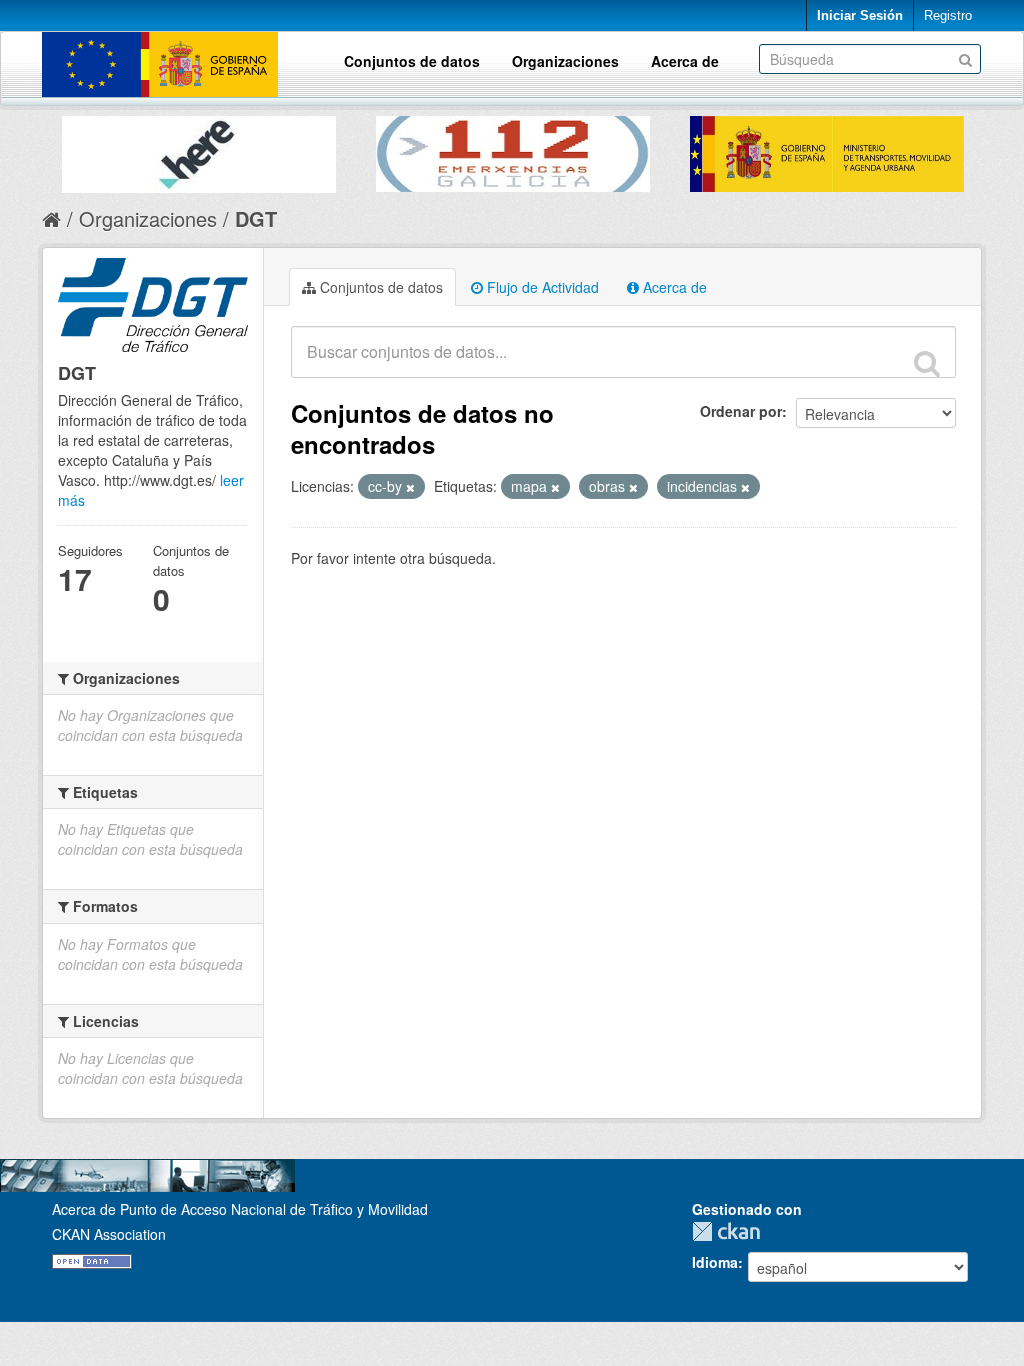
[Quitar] (410, 487)
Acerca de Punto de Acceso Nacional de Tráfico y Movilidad (240, 1209)
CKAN (731, 1231)
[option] (199, 149)
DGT (256, 218)
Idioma (715, 1262)
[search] (927, 363)
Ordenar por (741, 411)
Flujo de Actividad (541, 287)
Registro (948, 15)
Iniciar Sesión (860, 15)
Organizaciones (565, 61)
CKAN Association (109, 1234)
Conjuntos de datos (412, 61)
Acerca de (685, 61)
